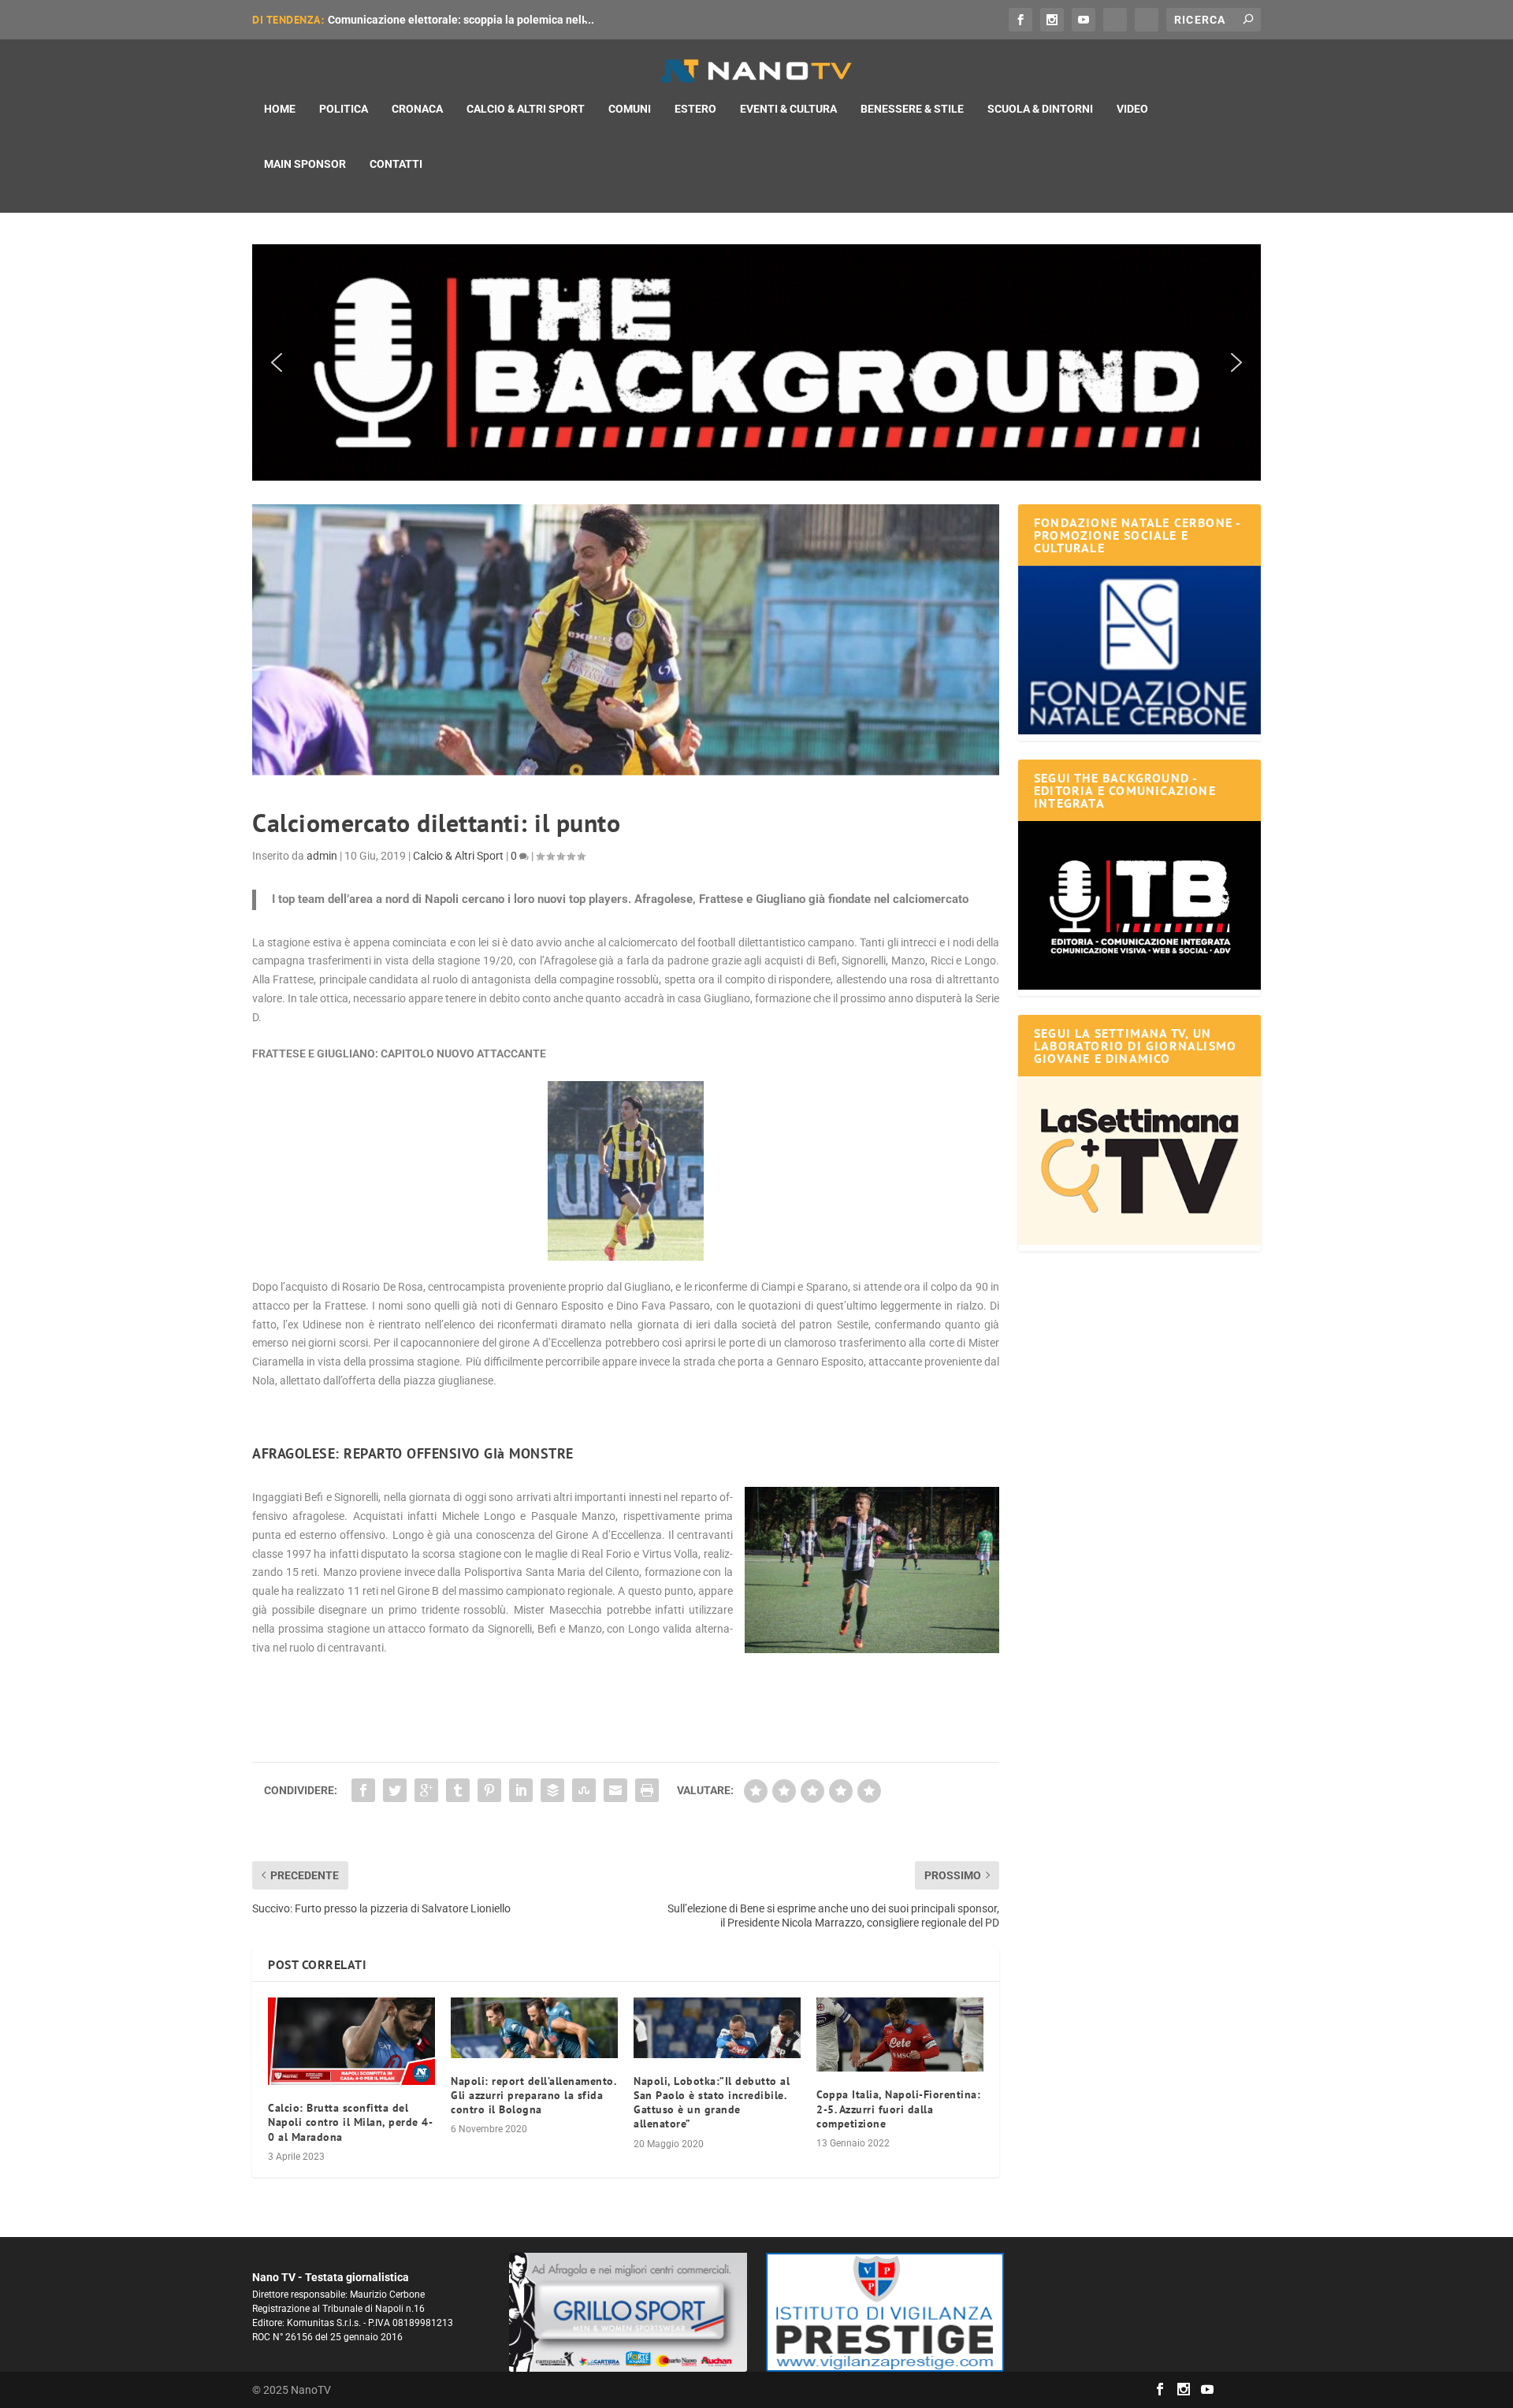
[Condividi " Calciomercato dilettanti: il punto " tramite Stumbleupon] (584, 1790)
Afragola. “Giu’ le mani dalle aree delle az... (436, 20)
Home (280, 109)
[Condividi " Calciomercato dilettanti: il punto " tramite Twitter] (395, 1790)
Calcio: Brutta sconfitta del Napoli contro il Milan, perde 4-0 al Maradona (350, 2122)
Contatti (396, 164)
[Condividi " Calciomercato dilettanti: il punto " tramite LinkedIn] (521, 1790)
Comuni (630, 109)
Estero (695, 109)
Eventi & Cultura (788, 109)
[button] (756, 362)
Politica (344, 109)
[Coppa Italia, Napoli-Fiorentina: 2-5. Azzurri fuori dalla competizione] (900, 2035)
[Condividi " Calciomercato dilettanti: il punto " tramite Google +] (426, 1790)
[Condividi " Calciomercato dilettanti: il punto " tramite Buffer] (552, 1790)
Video (1132, 109)
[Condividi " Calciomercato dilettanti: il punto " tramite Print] (647, 1790)
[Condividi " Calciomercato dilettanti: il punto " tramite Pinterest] (489, 1790)
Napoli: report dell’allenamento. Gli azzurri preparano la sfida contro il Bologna (533, 2095)
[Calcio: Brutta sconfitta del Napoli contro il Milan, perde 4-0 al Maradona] (351, 2041)
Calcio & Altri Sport (526, 109)
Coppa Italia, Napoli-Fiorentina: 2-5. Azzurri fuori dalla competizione (898, 2109)
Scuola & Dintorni (1040, 109)
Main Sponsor (305, 164)
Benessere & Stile (912, 109)
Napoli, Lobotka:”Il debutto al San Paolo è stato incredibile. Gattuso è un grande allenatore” (712, 2103)
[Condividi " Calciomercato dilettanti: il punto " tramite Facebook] (363, 1790)
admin (322, 856)
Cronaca (417, 109)
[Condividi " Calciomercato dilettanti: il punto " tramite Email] (615, 1790)
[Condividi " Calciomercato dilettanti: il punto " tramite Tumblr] (458, 1790)
